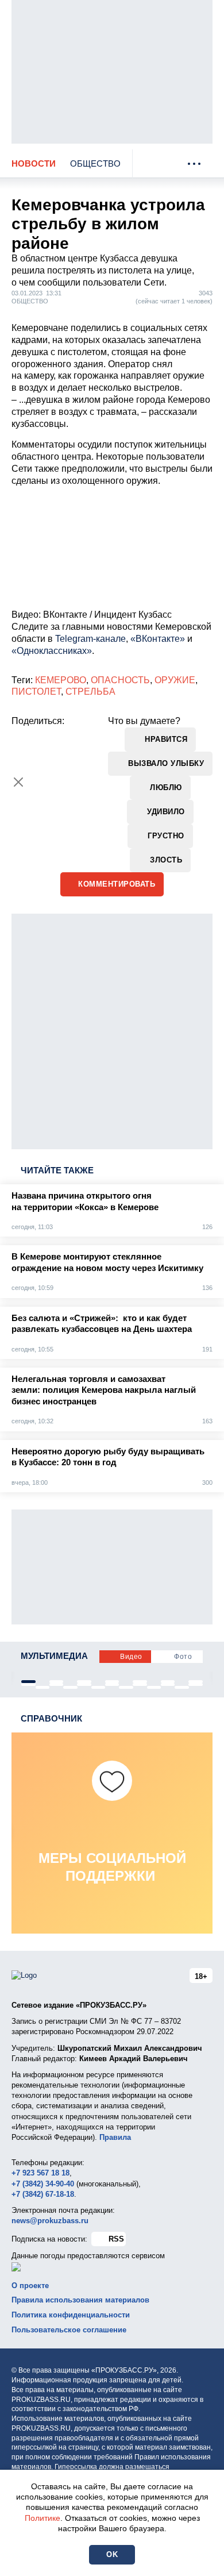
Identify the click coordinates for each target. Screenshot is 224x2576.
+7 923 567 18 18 (40, 2173)
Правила (115, 2137)
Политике (43, 2518)
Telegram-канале (90, 639)
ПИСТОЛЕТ (36, 692)
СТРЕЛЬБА (90, 692)
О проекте (30, 2286)
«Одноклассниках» (52, 651)
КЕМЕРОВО (61, 680)
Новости (34, 163)
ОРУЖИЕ (175, 680)
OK (112, 2554)
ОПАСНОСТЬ (120, 680)
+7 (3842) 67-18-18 (43, 2194)
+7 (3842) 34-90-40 (43, 2184)
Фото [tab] (183, 1657)
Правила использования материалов (80, 2300)
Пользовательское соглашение (69, 2330)
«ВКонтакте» (158, 639)
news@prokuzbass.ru (50, 2221)
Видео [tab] (131, 1657)
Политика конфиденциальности (71, 2315)
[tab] (28, 1682)
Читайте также (57, 1170)
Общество (95, 163)
